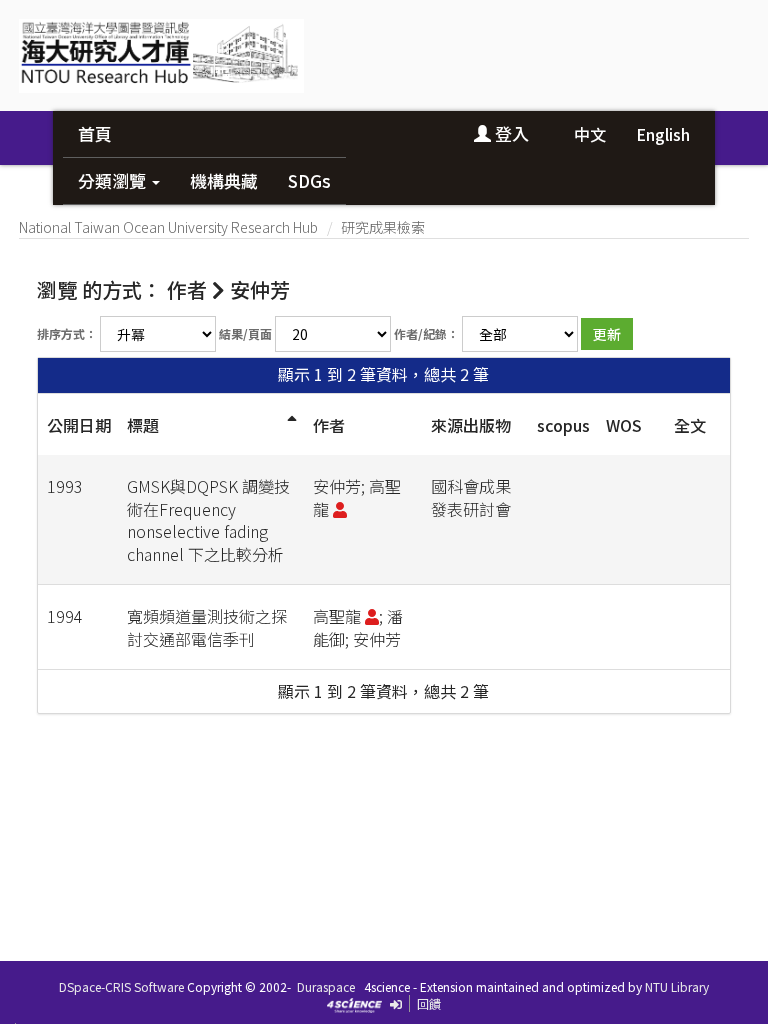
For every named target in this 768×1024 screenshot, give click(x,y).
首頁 (95, 133)
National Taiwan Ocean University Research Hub (168, 227)
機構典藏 (224, 180)
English (663, 134)
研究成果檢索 (383, 227)
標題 (143, 425)
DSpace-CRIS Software (121, 986)
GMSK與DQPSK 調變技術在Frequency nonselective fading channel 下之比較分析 (208, 520)
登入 (510, 133)
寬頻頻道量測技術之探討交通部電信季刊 (207, 627)
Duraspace (326, 986)
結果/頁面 (245, 333)
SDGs (309, 180)
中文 (590, 134)
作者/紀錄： (426, 333)
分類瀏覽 (114, 180)
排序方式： (67, 333)
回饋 (429, 1003)
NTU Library (677, 986)
